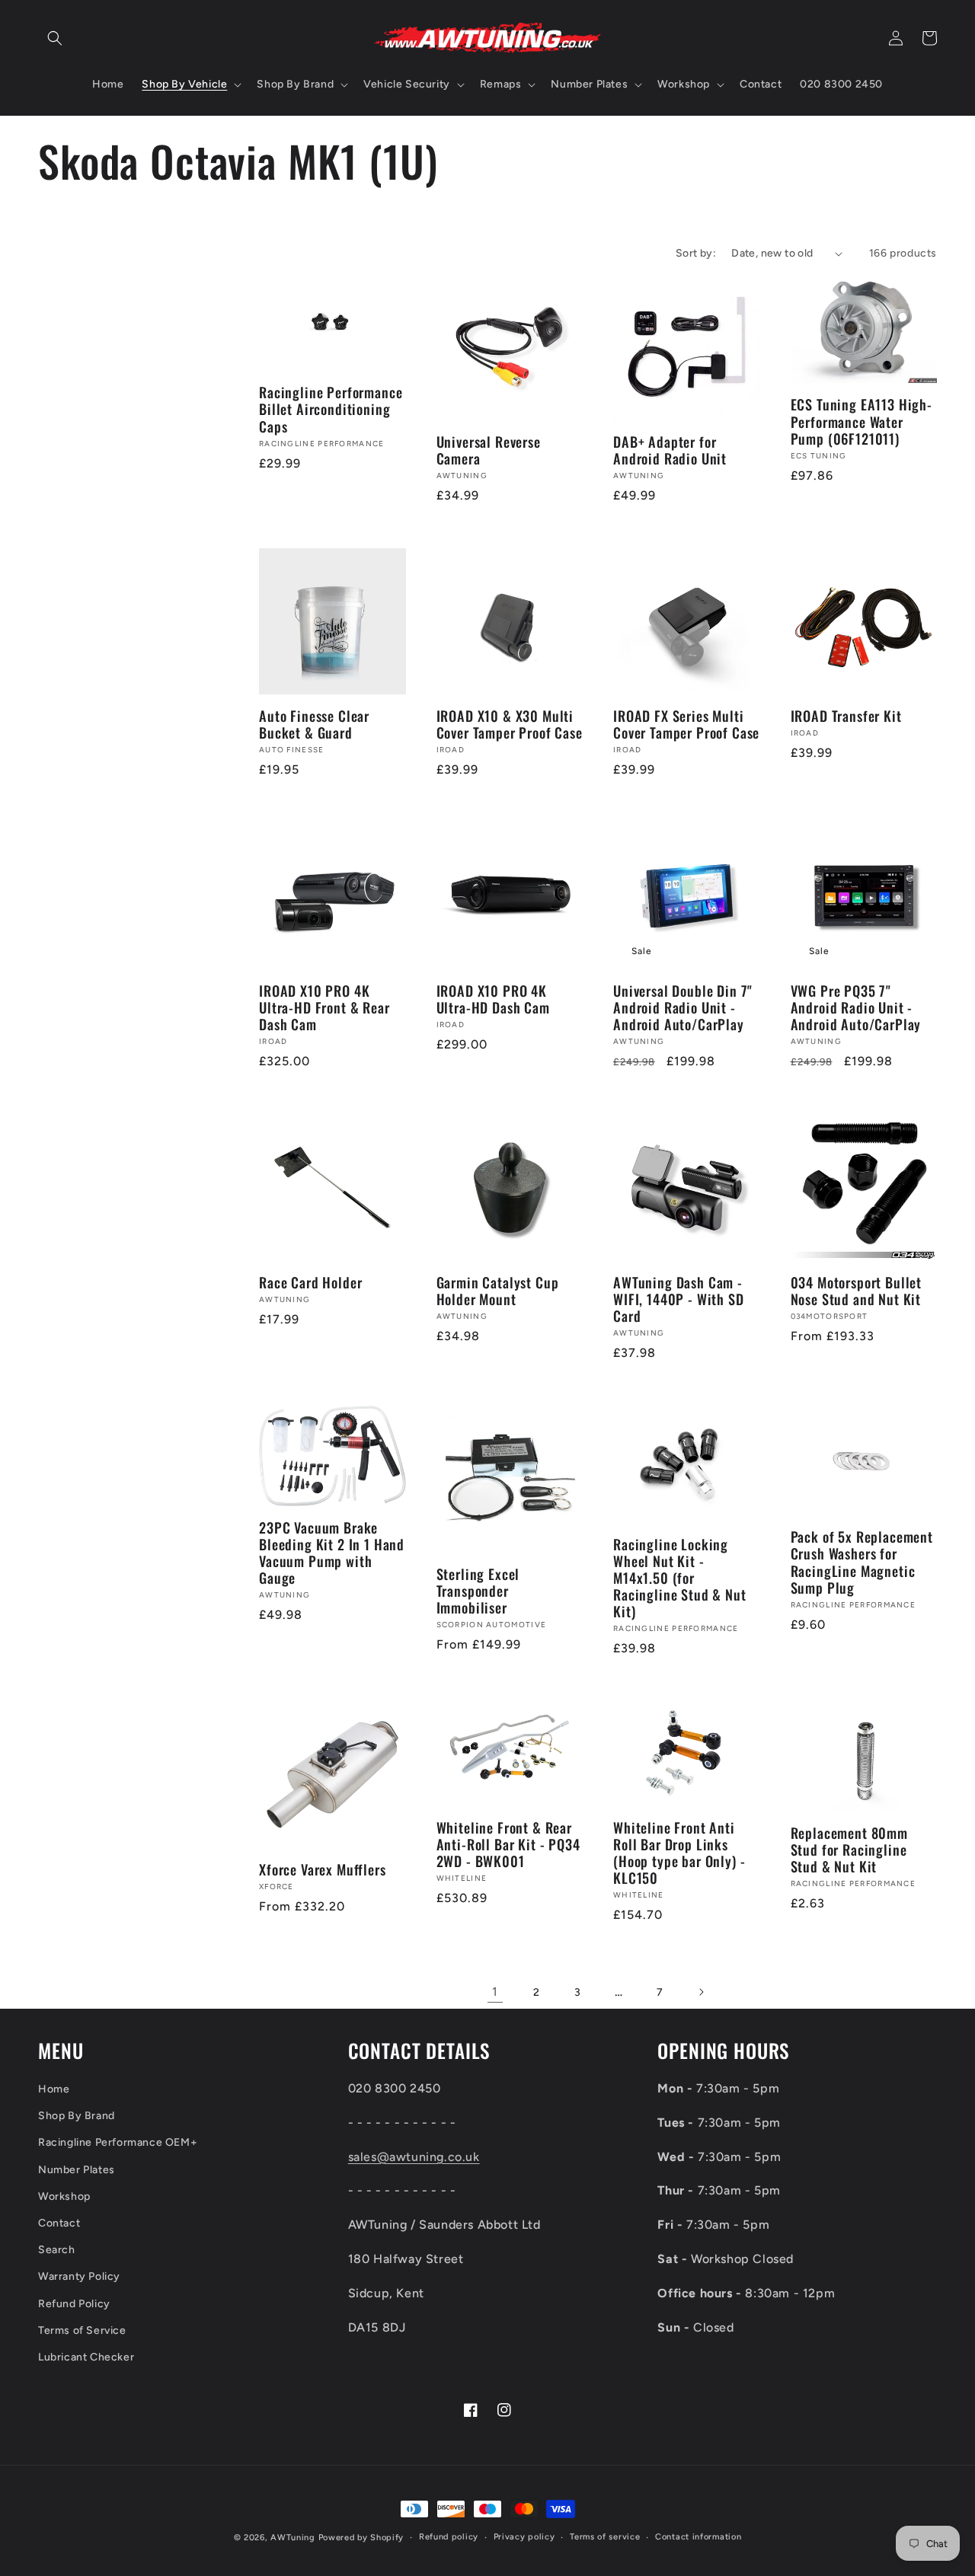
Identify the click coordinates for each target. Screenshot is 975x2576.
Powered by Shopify (361, 2538)
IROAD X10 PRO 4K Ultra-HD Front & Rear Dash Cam (324, 1007)
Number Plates (77, 2170)
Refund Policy (74, 2304)
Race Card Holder (310, 1282)
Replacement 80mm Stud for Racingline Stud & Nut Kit (849, 1850)
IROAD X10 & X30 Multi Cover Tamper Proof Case (510, 724)
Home (54, 2089)
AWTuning (293, 2538)
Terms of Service (82, 2330)
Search (57, 2250)
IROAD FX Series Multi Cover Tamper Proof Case (686, 724)
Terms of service (605, 2537)
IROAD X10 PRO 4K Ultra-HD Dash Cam (493, 999)
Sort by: (696, 253)
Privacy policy (524, 2537)
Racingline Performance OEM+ (118, 2142)
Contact (59, 2223)
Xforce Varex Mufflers (323, 1869)
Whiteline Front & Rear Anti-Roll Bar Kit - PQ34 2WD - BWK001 (508, 1844)
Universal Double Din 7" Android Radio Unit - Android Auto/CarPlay (683, 1007)
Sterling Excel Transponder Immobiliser (478, 1591)
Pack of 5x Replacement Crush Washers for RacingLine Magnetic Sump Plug (862, 1562)
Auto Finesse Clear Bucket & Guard (314, 724)
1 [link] (495, 1992)
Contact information (698, 2537)
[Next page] (701, 1992)
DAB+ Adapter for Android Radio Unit (670, 450)
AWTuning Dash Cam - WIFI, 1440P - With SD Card (679, 1299)
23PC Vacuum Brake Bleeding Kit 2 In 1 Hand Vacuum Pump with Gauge (332, 1553)
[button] (55, 38)
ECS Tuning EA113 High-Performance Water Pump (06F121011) (862, 421)
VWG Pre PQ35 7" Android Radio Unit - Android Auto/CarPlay (856, 1007)
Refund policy (449, 2537)
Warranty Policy (79, 2276)
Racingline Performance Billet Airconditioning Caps (331, 409)
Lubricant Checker (86, 2357)
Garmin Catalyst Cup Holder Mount (498, 1291)
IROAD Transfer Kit (846, 716)
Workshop (64, 2196)
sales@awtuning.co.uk (414, 2157)
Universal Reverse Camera (489, 450)
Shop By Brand (77, 2116)
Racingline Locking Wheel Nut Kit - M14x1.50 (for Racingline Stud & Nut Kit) (680, 1578)
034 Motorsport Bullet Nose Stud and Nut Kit (857, 1291)
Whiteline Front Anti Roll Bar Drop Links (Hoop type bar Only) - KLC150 (679, 1853)
